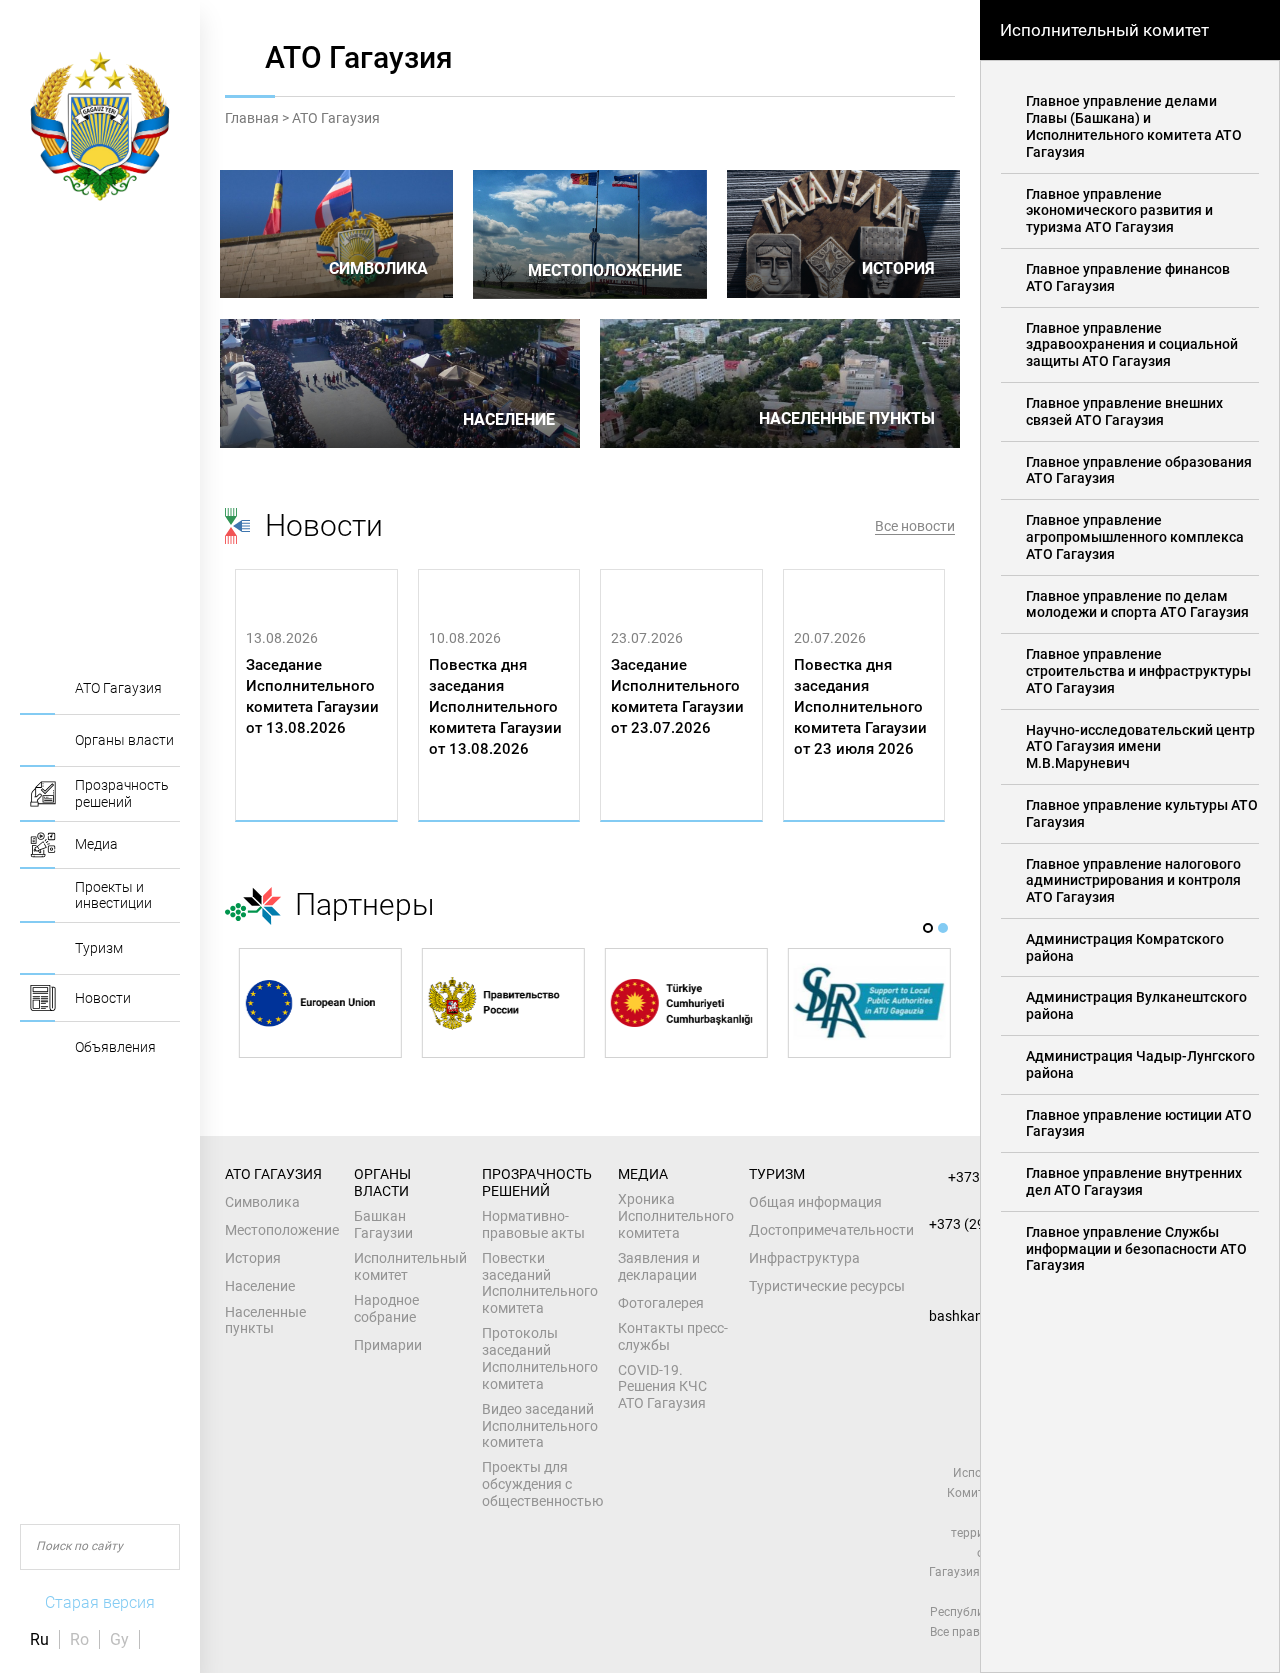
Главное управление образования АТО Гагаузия (1139, 470)
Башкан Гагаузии (383, 1224)
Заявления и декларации (659, 1266)
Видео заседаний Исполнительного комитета (540, 1426)
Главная (252, 118)
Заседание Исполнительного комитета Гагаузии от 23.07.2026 (677, 696)
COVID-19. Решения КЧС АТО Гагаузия (662, 1387)
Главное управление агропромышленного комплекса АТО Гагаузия (1135, 537)
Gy (119, 1639)
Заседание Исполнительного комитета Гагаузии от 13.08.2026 (312, 696)
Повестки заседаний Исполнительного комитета (540, 1283)
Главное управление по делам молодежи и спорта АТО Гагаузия (1137, 604)
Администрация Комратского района (1125, 947)
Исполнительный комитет (410, 1266)
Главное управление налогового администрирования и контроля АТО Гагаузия (1133, 881)
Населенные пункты (265, 1320)
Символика (262, 1202)
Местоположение (282, 1230)
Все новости (915, 526)
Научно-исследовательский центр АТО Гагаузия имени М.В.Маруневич (1140, 747)
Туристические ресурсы (827, 1286)
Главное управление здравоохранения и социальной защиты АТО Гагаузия (1132, 345)
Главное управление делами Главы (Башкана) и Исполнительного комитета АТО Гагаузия (1134, 126)
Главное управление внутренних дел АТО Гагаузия (1134, 1181)
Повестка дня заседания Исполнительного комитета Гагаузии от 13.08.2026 (495, 707)
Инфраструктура (804, 1258)
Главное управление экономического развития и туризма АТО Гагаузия (1119, 211)
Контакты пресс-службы (673, 1336)
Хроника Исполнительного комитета (676, 1216)
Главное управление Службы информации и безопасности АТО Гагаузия (1136, 1249)
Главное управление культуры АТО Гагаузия (1142, 813)
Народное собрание (386, 1308)
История (253, 1258)
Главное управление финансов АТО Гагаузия (1128, 277)
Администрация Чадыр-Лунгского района (1140, 1064)
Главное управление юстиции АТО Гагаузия (1139, 1123)
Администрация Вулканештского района (1136, 1005)
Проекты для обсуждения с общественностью (542, 1484)
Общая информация (815, 1202)
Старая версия (100, 1602)
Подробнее (292, 800)
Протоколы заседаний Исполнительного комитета (540, 1358)
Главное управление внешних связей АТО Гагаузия (1124, 411)
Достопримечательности (831, 1230)
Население (260, 1286)
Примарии (388, 1345)
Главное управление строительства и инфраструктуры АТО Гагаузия (1138, 671)
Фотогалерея (661, 1303)
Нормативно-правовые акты (533, 1224)
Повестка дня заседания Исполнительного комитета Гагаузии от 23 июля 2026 (860, 707)
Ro (79, 1639)
